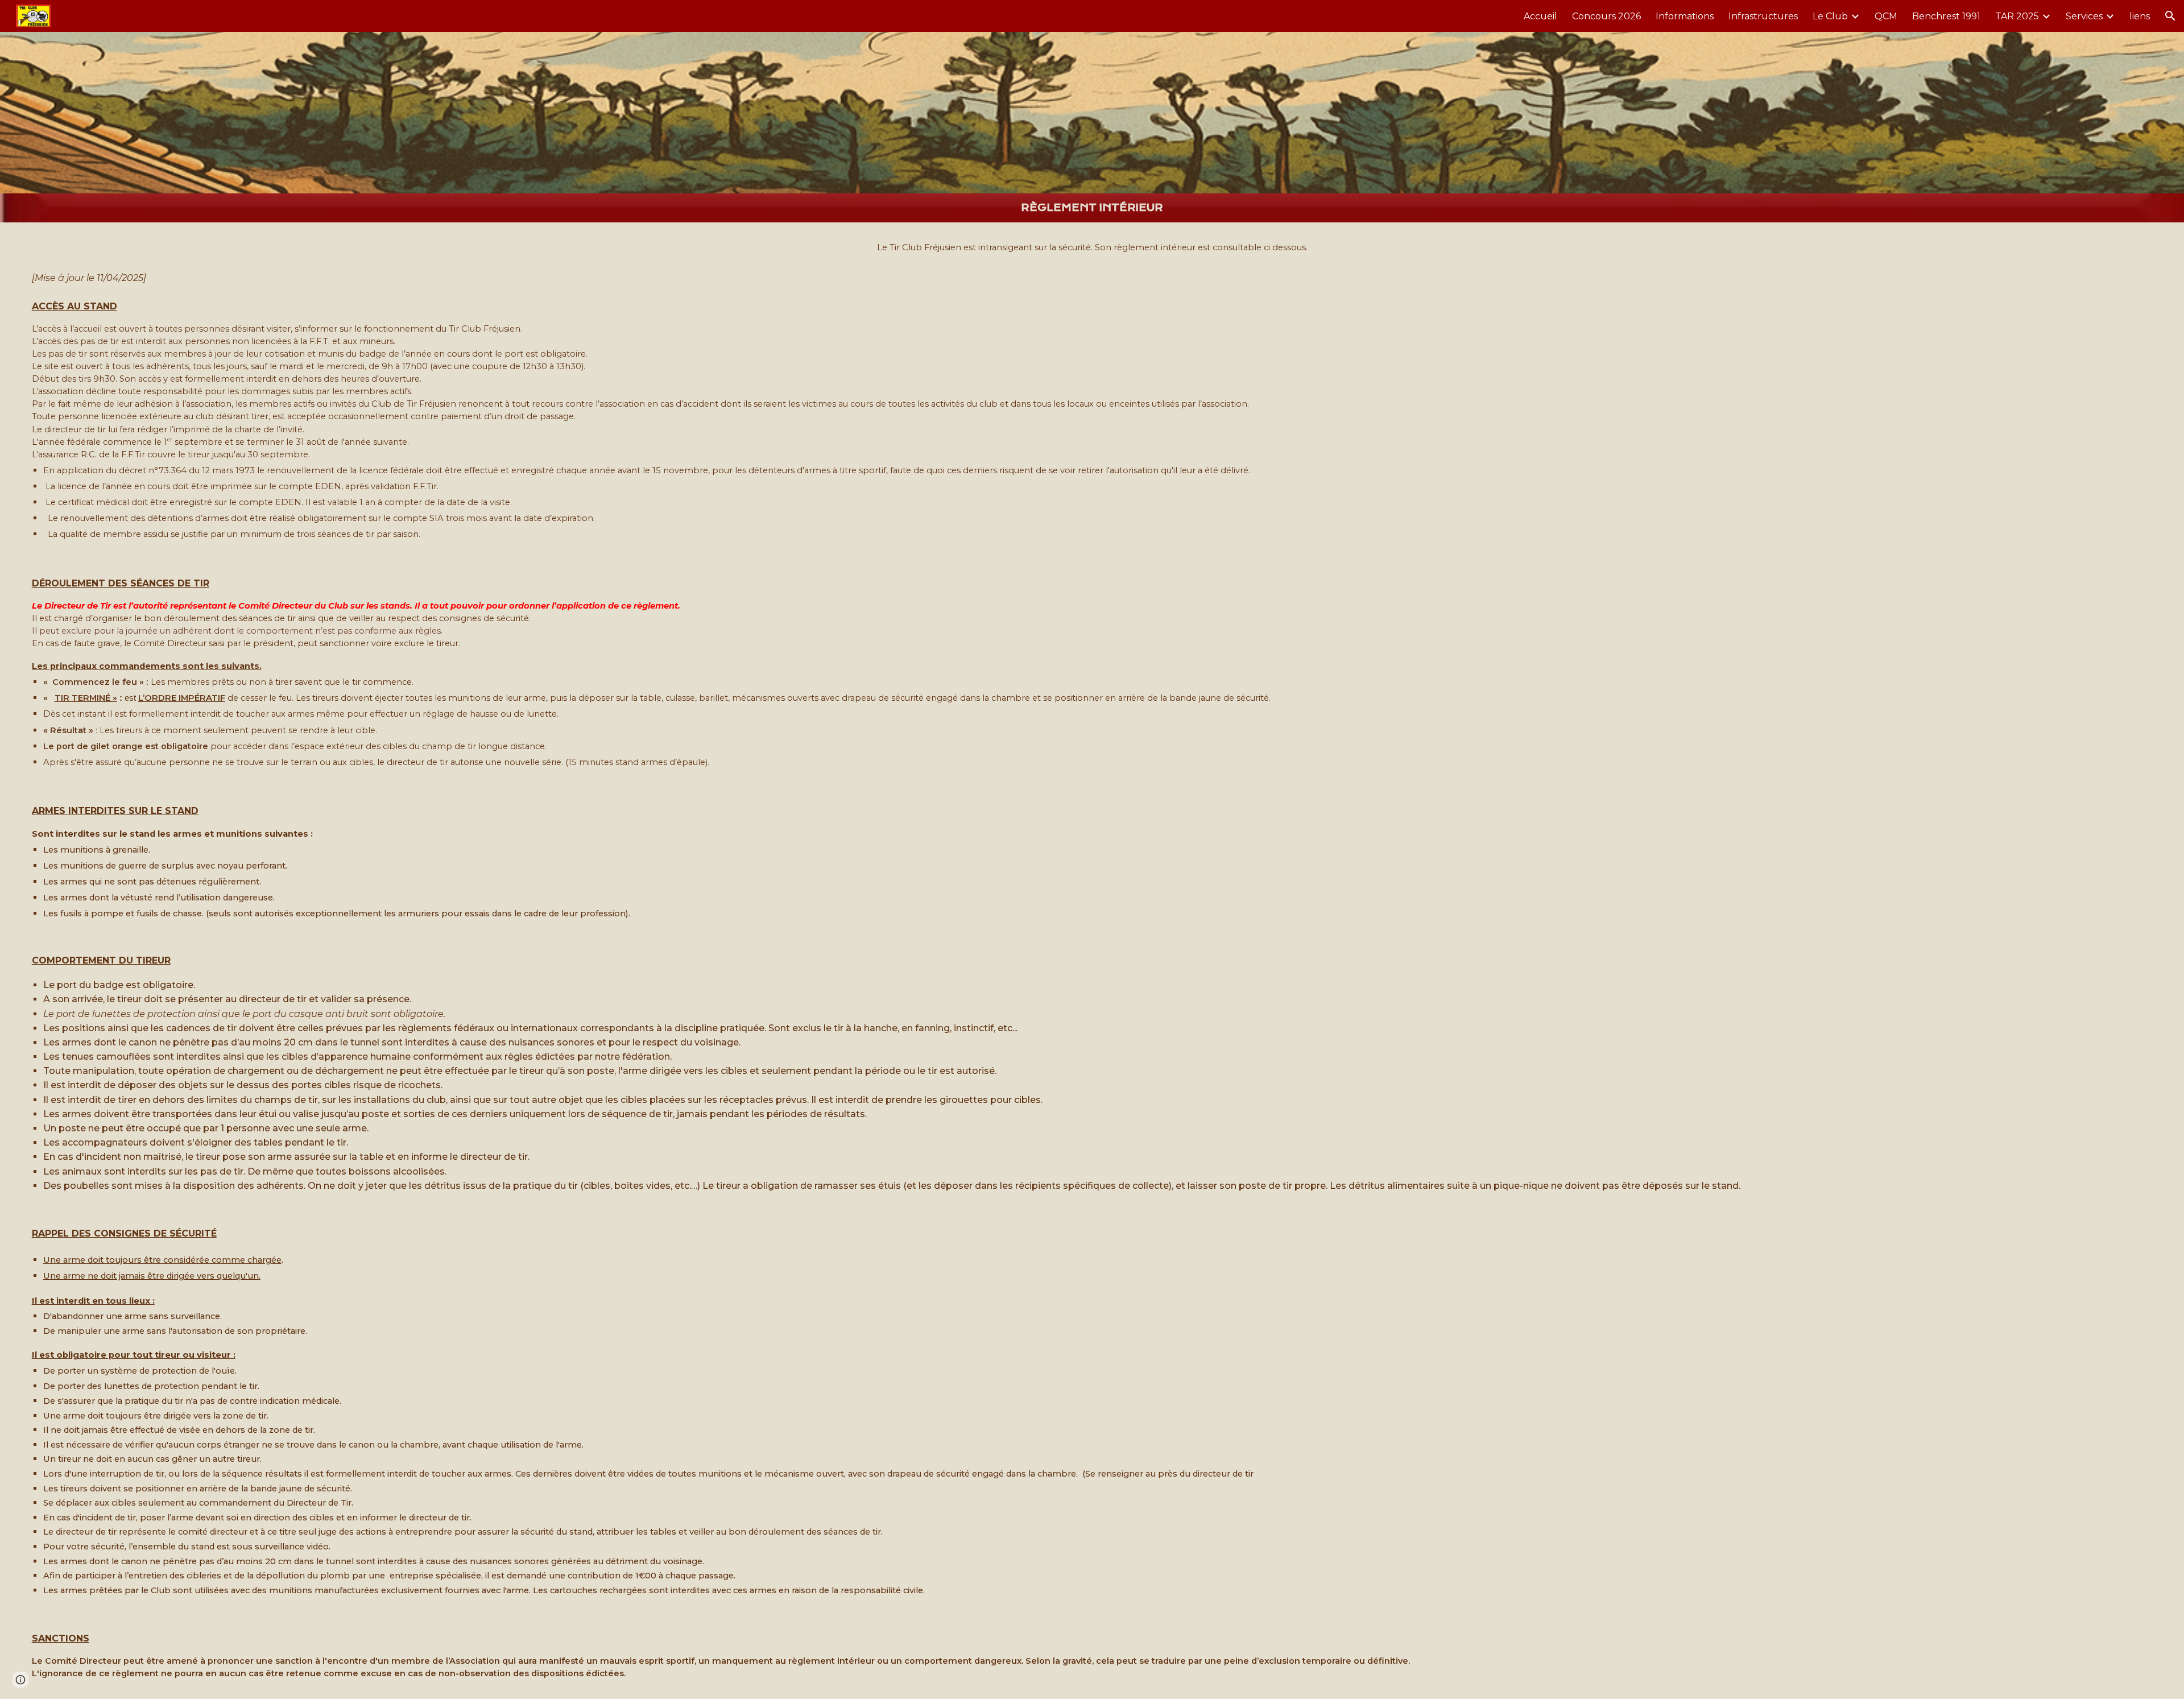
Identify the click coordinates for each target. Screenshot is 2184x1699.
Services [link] (2084, 16)
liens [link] (2140, 16)
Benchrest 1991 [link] (1946, 16)
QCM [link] (1886, 16)
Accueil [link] (1540, 16)
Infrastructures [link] (1763, 16)
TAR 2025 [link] (2017, 16)
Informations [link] (1685, 16)
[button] (2170, 16)
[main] (1092, 208)
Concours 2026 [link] (1606, 16)
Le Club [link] (1830, 16)
